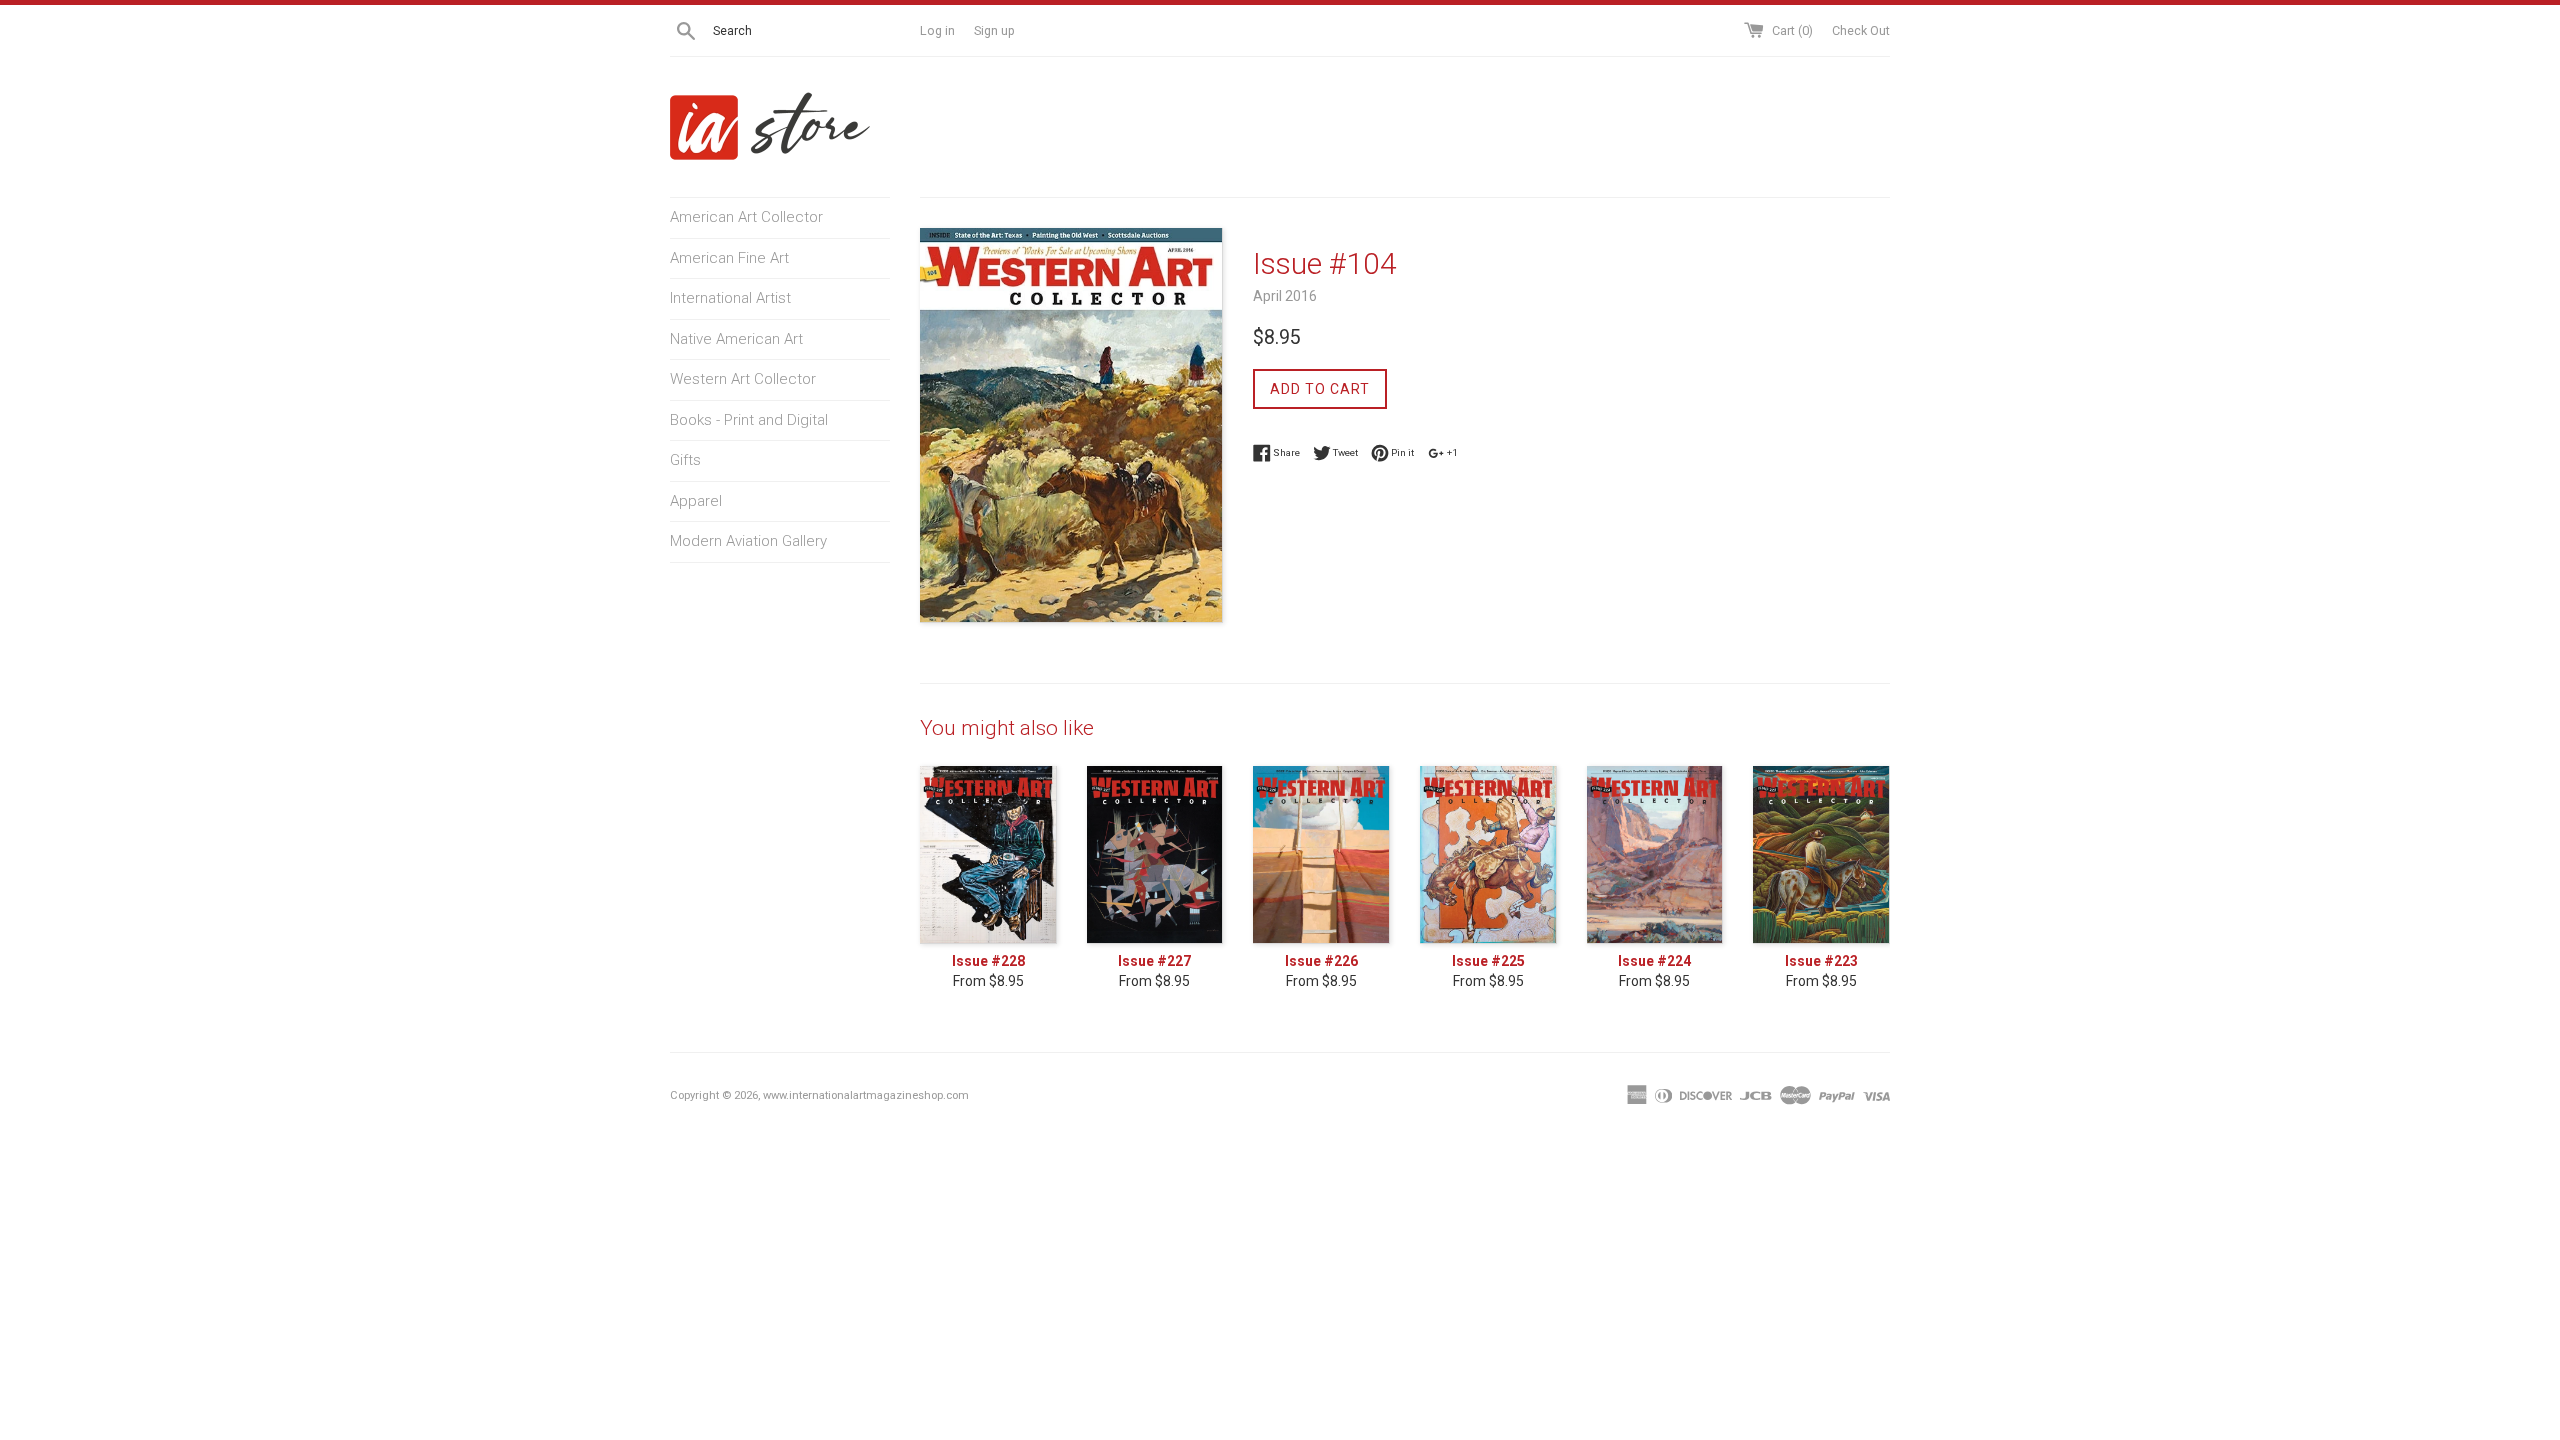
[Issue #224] (1655, 855)
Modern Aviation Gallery (748, 541)
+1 (1451, 451)
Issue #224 (1654, 961)
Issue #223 (1821, 961)
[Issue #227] (1155, 855)
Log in (937, 30)
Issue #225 (1488, 961)
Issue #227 (1154, 961)
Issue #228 (988, 961)
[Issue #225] (1488, 855)
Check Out (1861, 30)
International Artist (730, 298)
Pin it (1401, 451)
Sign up (994, 30)
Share (1285, 451)
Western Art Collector (743, 379)
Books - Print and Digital (749, 420)
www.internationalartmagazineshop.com (866, 1095)
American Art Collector (746, 217)
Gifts (685, 460)
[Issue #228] (988, 855)
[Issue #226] (1321, 855)
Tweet (1344, 451)
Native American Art (736, 339)
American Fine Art (729, 258)
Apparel (696, 501)
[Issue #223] (1821, 855)
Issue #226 (1321, 961)
